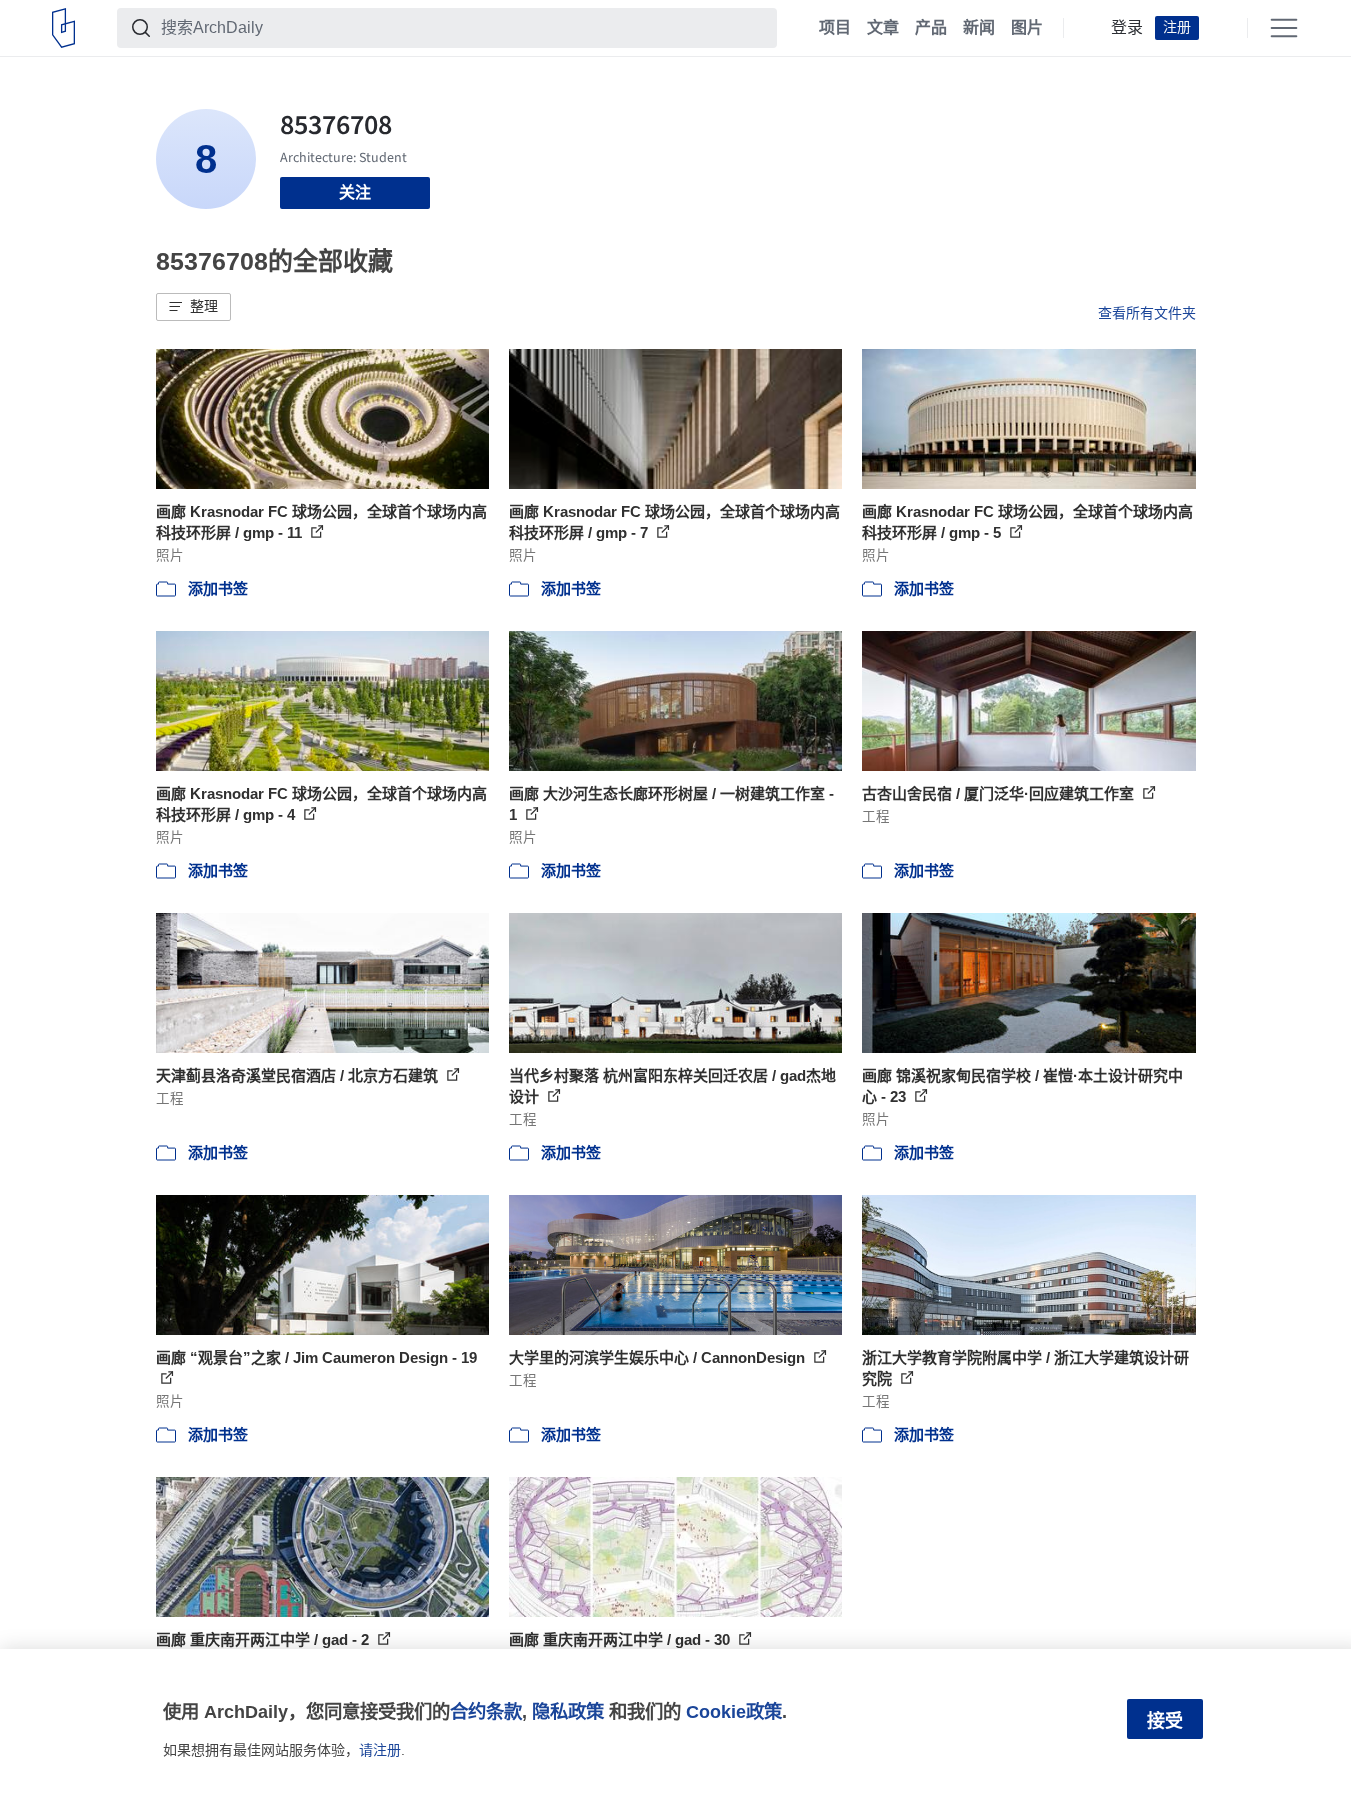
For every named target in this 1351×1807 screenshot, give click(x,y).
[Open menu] (1284, 28)
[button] (193, 307)
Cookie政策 (734, 1711)
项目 (835, 28)
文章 (883, 28)
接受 (1165, 1721)
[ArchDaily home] (63, 28)
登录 (1127, 28)
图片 (1027, 28)
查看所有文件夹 (1147, 313)
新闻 (979, 28)
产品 (931, 28)
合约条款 (486, 1711)
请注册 (380, 1750)
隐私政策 (568, 1711)
